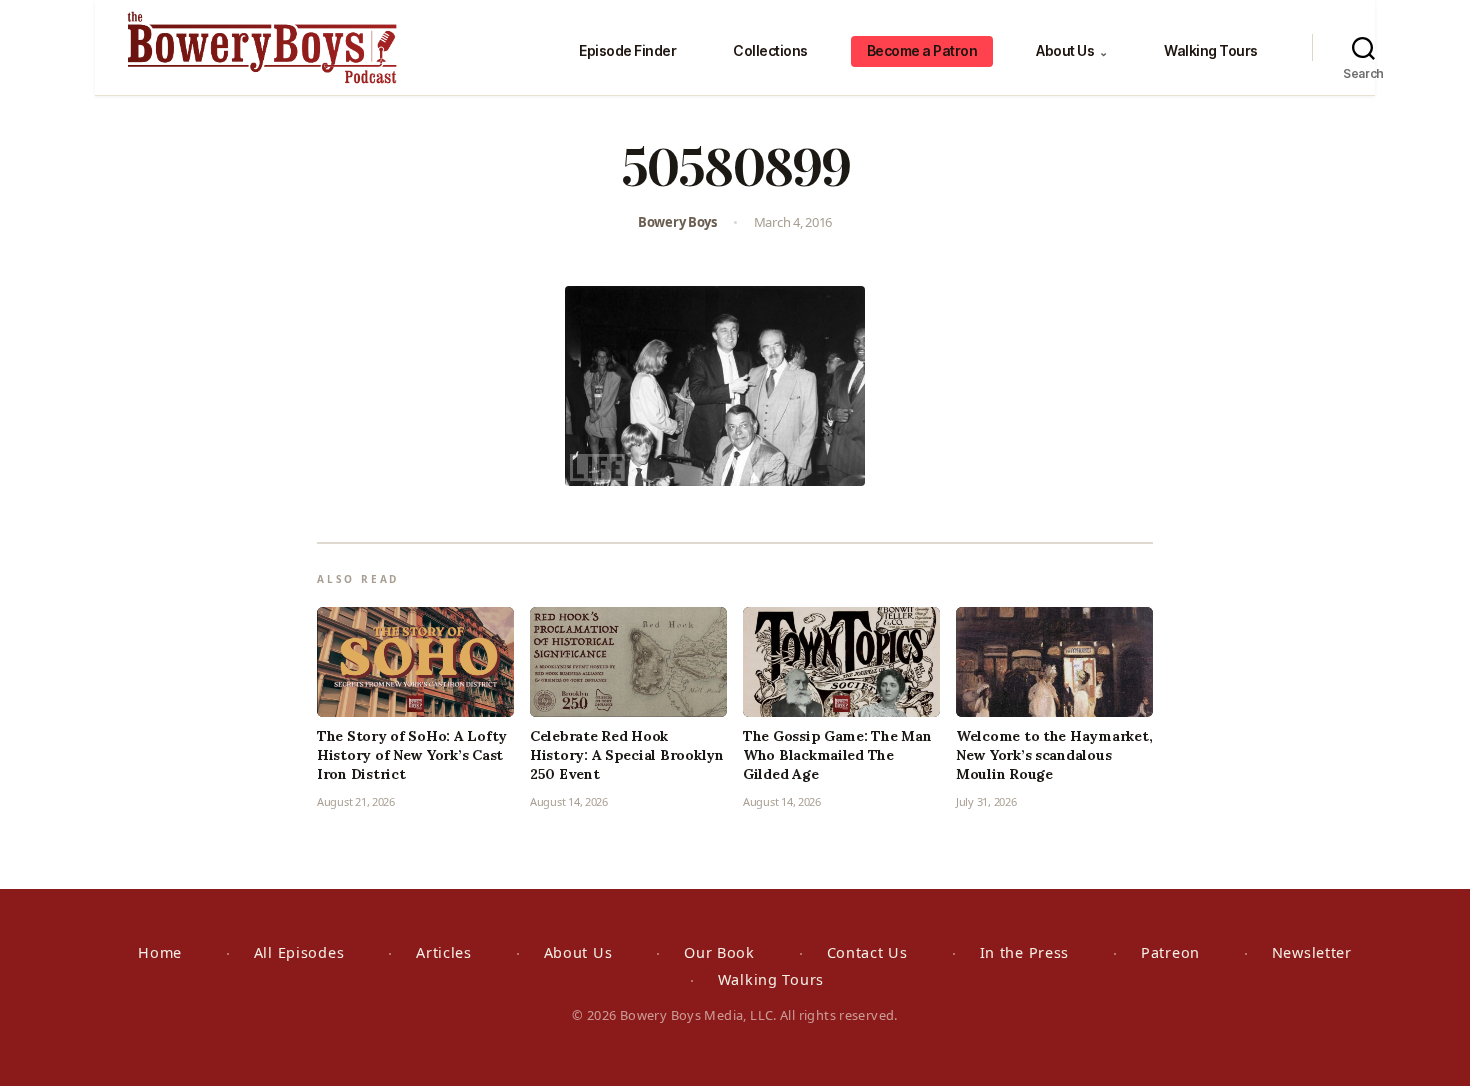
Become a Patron (922, 50)
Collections (770, 50)
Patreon (1170, 952)
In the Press (1025, 952)
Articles (444, 952)
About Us (1071, 50)
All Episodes (299, 952)
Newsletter (1312, 952)
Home (160, 952)
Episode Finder (627, 50)
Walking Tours (1211, 50)
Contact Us (867, 952)
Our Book (719, 952)
